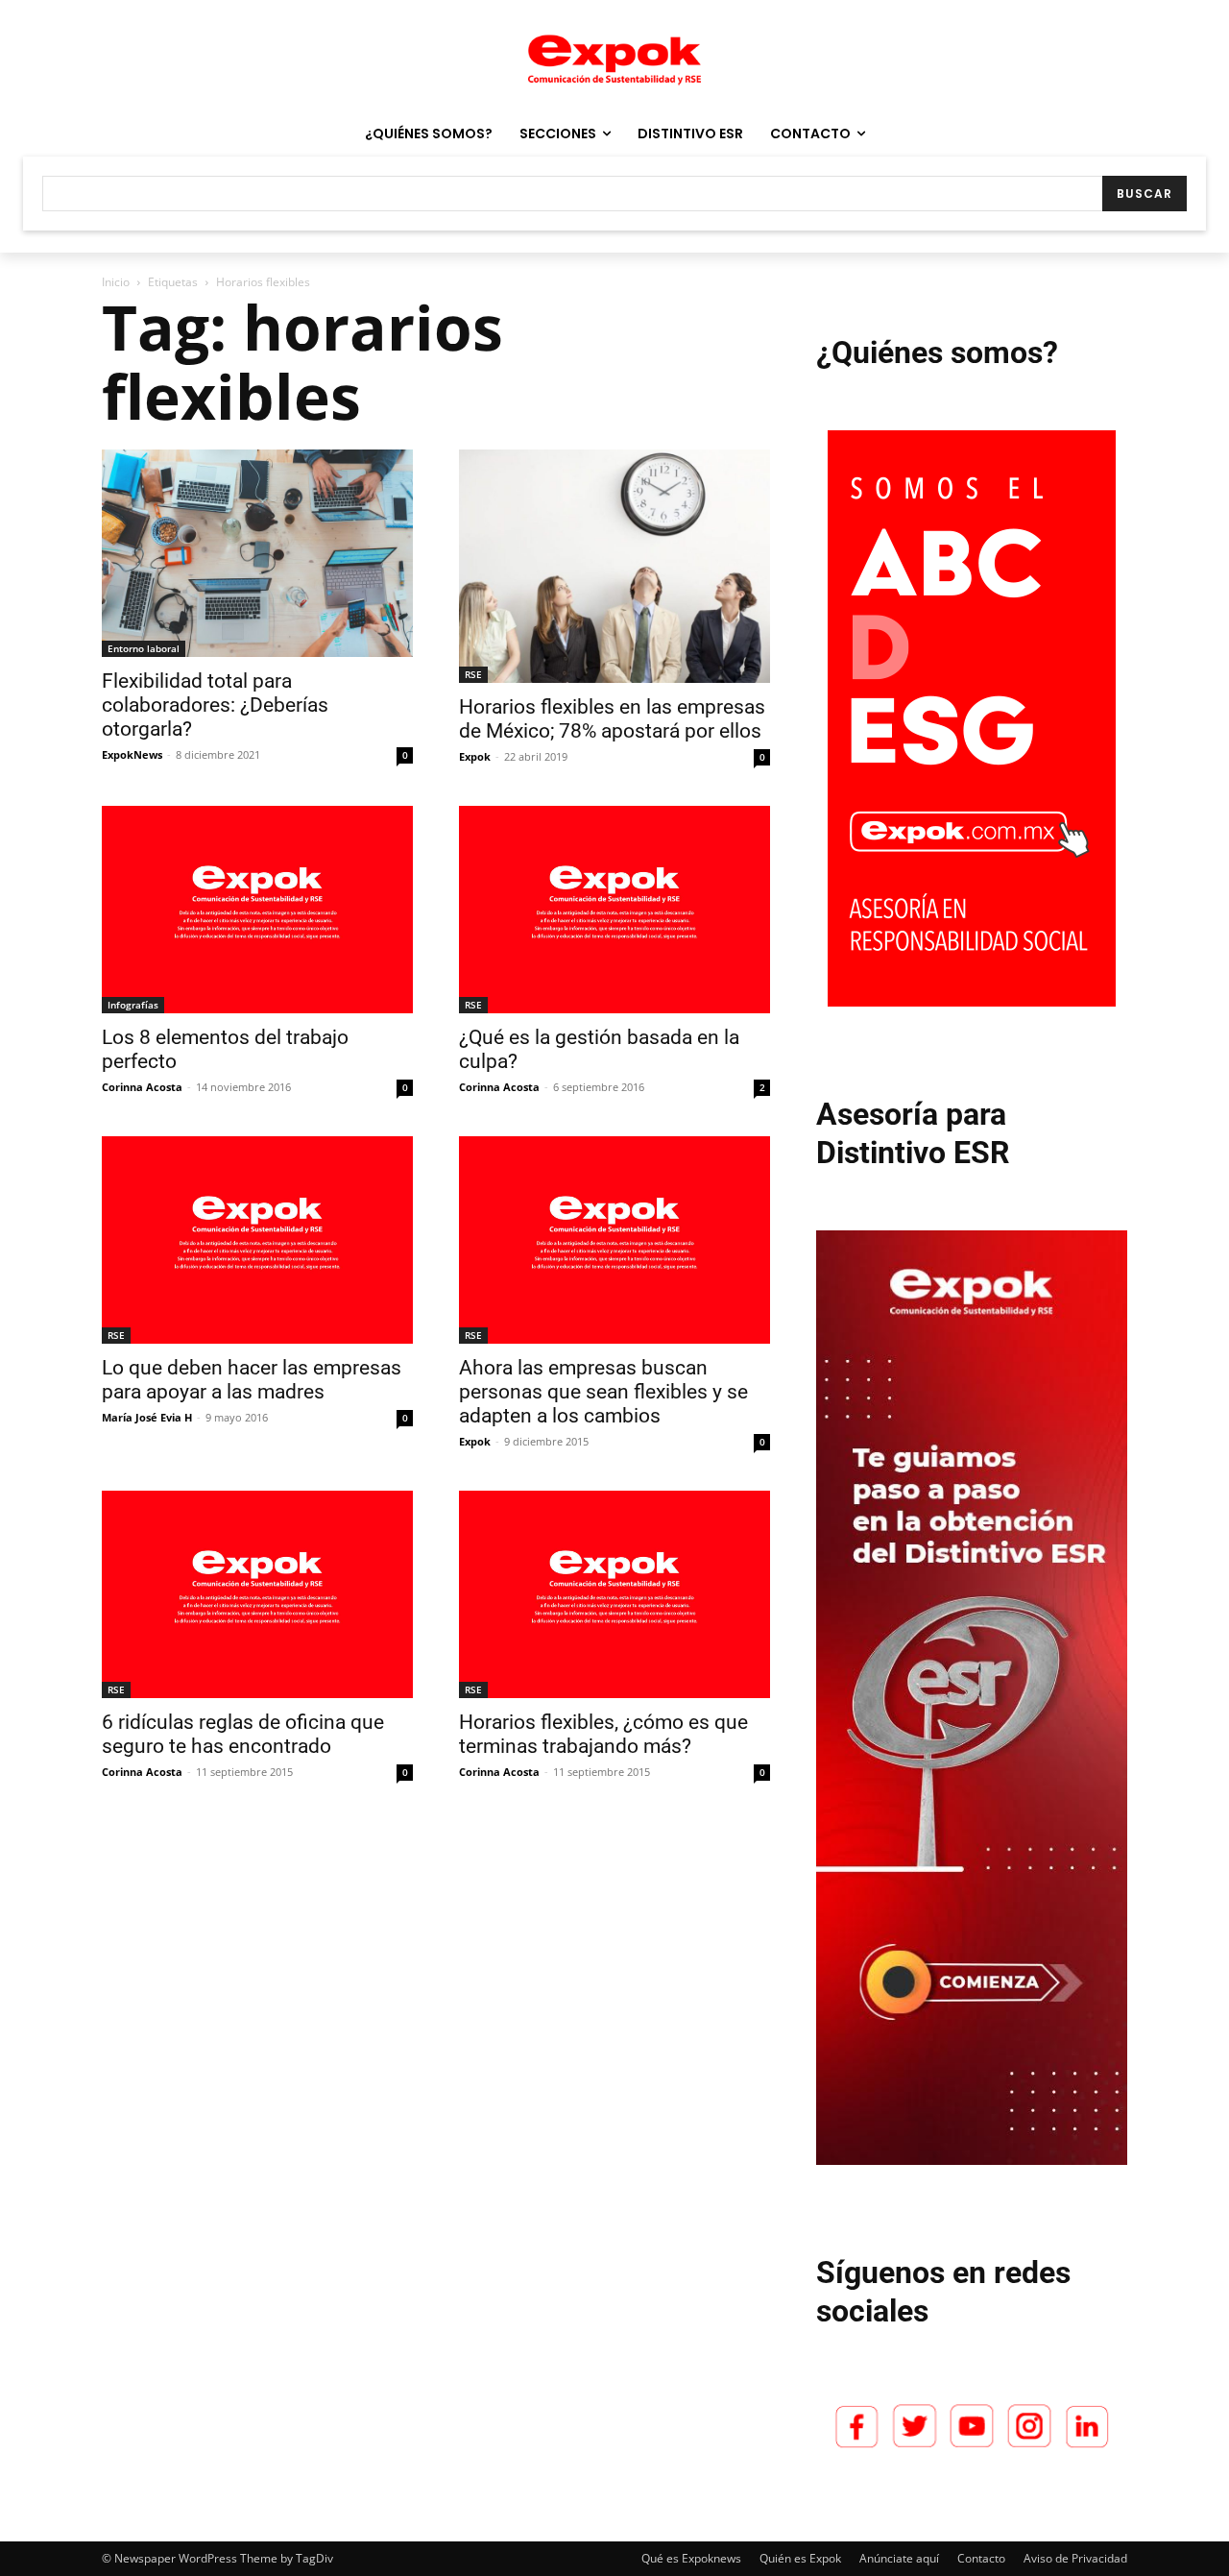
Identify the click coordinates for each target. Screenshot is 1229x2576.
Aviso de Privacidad (1075, 2558)
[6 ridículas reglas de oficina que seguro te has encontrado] (257, 1594)
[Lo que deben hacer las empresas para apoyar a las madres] (257, 1240)
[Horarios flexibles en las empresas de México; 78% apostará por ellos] (614, 566)
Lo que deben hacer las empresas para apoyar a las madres (252, 1380)
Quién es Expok (800, 2558)
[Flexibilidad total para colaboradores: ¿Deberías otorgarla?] (257, 553)
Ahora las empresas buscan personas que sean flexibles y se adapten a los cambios (603, 1392)
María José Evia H (147, 1417)
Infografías (133, 1005)
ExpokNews (132, 754)
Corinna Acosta (142, 1087)
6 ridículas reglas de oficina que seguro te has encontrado (243, 1734)
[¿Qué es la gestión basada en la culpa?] (614, 910)
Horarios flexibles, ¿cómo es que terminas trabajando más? (603, 1734)
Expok (475, 756)
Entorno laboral (144, 648)
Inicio (116, 282)
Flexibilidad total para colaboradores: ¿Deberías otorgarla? (215, 705)
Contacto (981, 2558)
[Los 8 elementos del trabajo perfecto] (257, 910)
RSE (473, 674)
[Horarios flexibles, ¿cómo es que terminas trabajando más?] (614, 1594)
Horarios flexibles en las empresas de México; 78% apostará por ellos (612, 719)
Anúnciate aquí (899, 2558)
